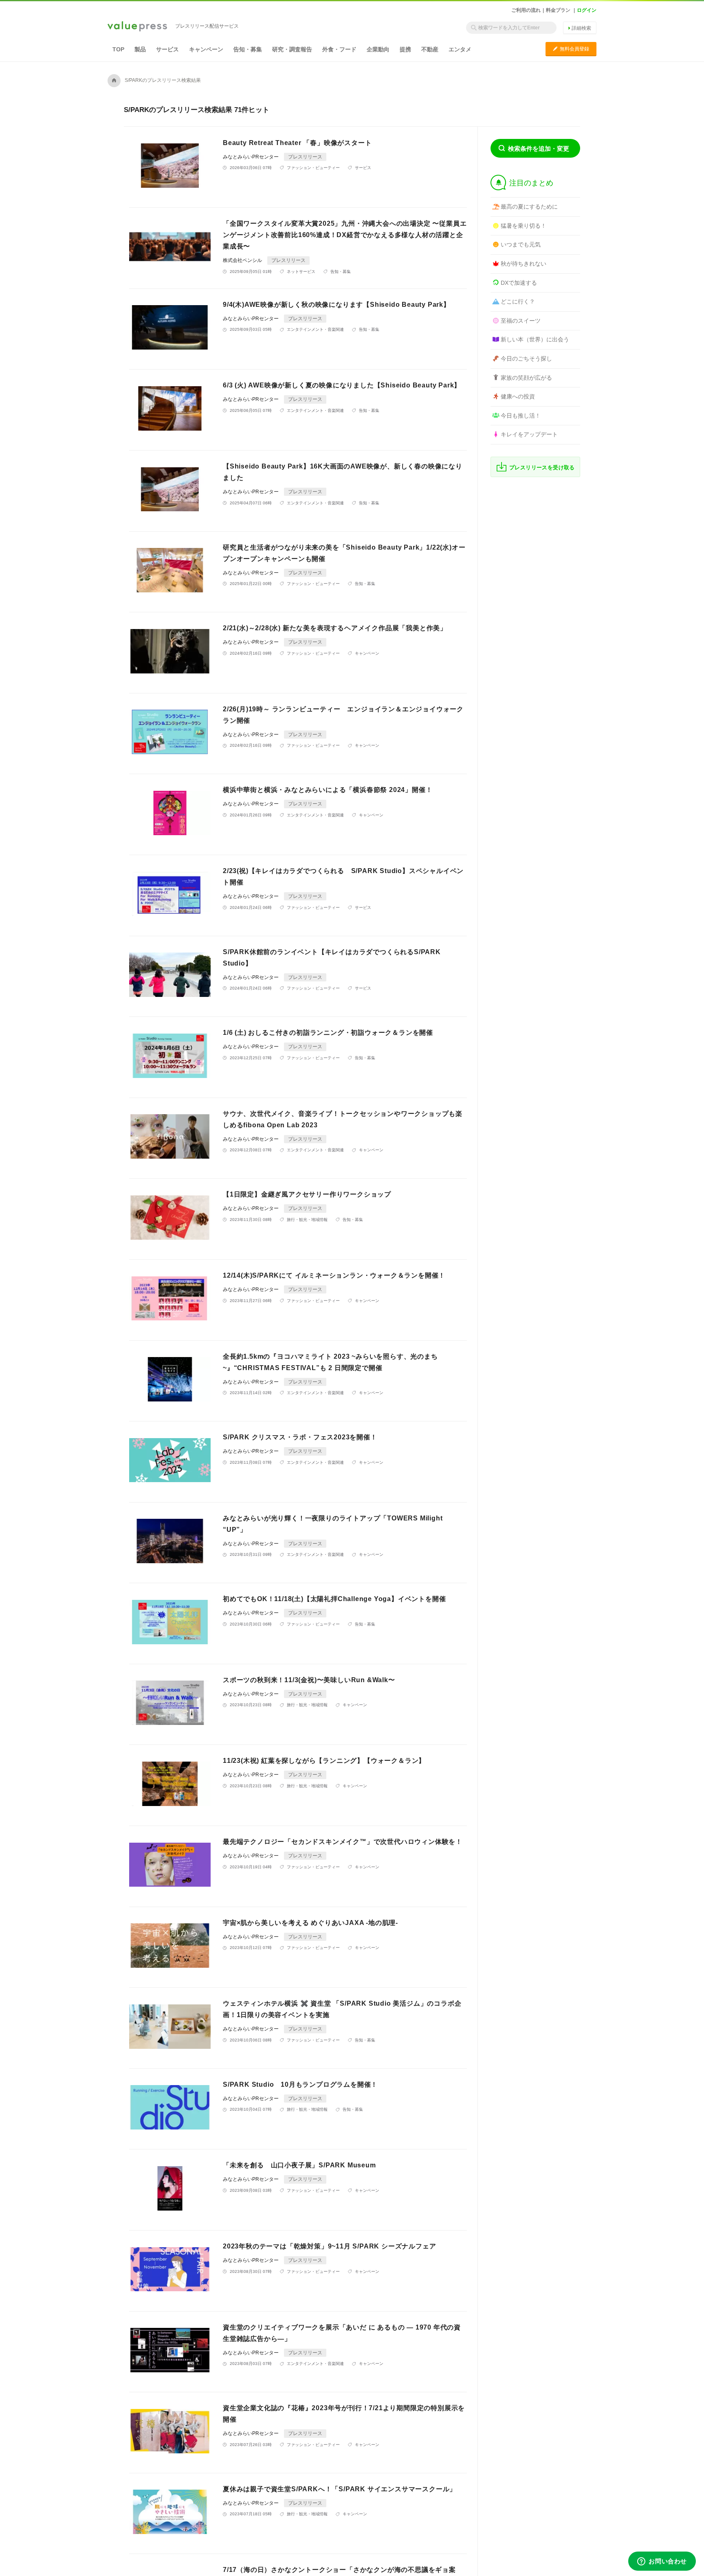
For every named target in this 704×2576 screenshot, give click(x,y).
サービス (167, 49)
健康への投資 (518, 396)
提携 (405, 49)
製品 (140, 49)
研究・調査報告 (292, 49)
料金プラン (558, 10)
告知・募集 (248, 49)
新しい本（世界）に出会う (535, 339)
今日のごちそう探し (526, 359)
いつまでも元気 (521, 244)
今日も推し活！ (521, 416)
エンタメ (460, 49)
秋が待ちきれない (524, 264)
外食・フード (339, 49)
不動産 (430, 49)
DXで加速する (519, 283)
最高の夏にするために (529, 207)
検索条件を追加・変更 (539, 148)
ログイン (587, 10)
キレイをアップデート (529, 434)
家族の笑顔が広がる (526, 378)
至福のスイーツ (521, 321)
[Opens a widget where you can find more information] (662, 2562)
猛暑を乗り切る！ (524, 226)
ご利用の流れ (526, 10)
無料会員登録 (571, 49)
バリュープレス (137, 27)
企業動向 (378, 49)
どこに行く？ (518, 301)
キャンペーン (206, 49)
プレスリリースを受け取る (542, 467)
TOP (118, 49)
